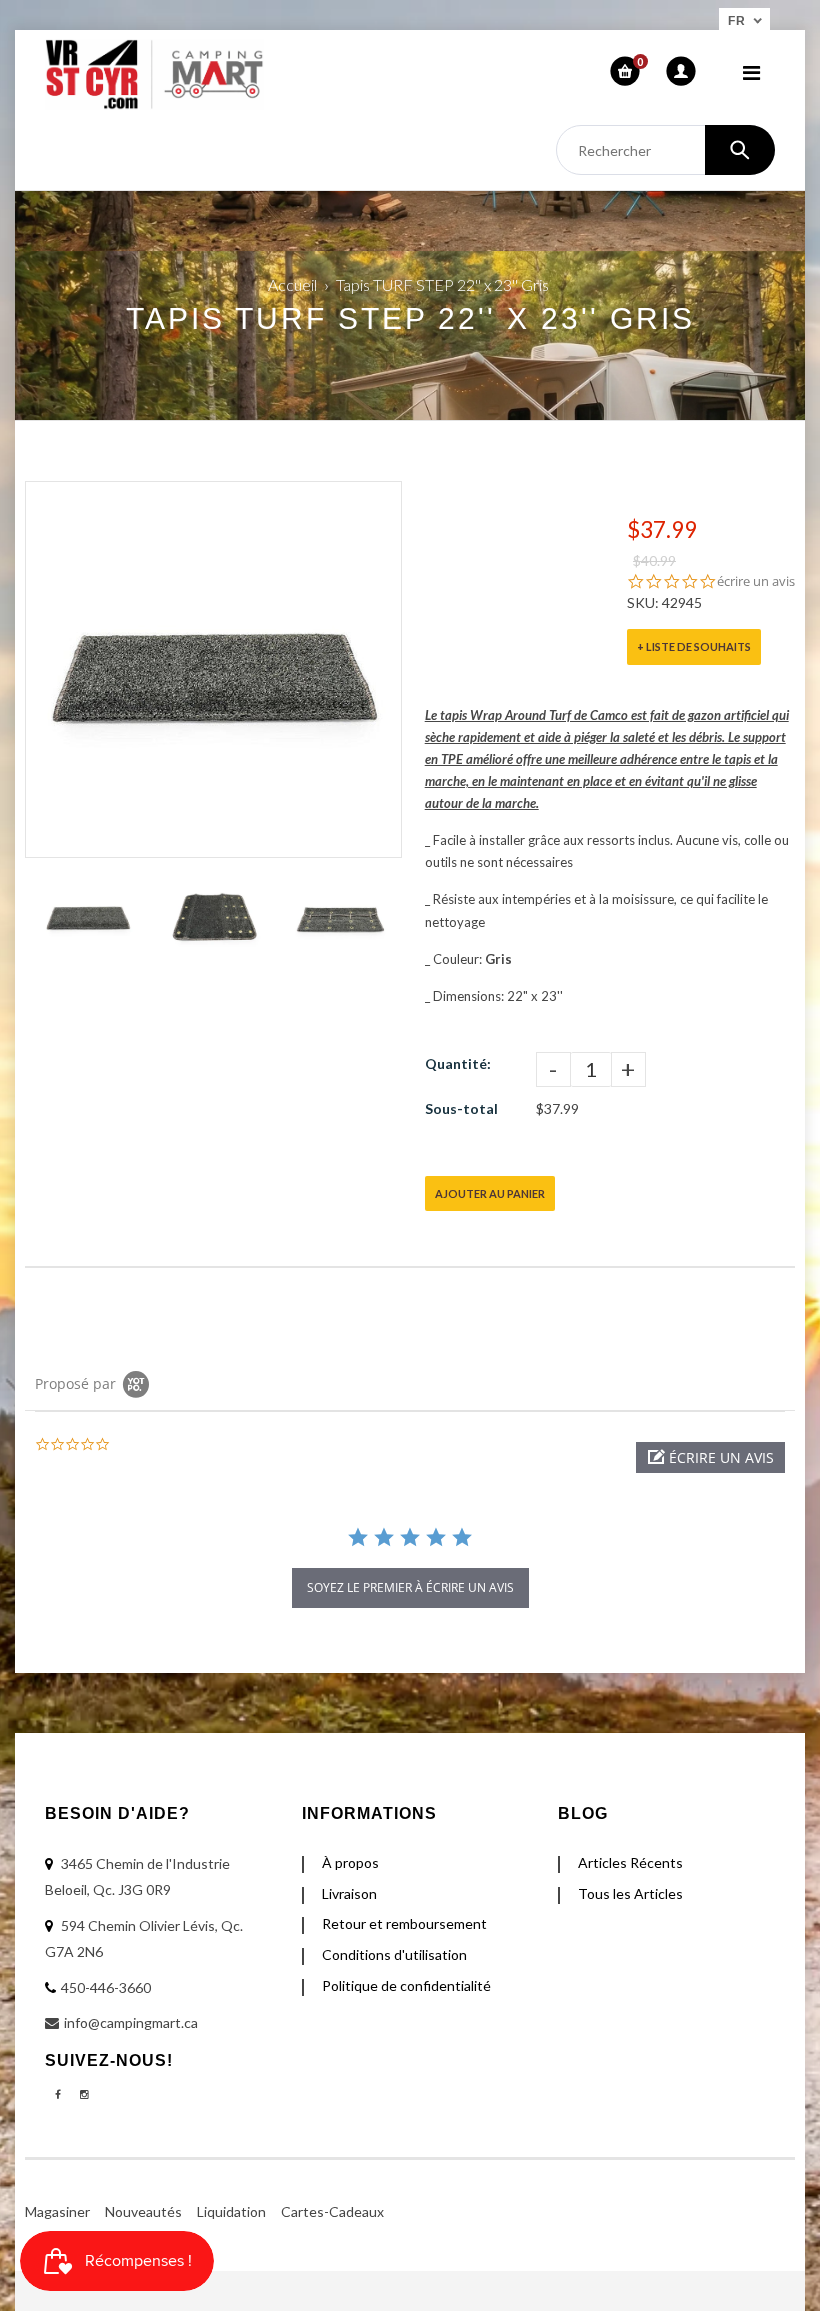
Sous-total (461, 1108)
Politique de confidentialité (406, 1985)
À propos (350, 1862)
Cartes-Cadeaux (332, 2211)
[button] (710, 1457)
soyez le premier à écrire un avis (410, 1587)
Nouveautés (143, 2211)
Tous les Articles (630, 1893)
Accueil (292, 284)
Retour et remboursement (404, 1923)
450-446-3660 (106, 1987)
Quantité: (458, 1063)
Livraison (349, 1893)
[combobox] (665, 150)
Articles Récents (630, 1862)
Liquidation (231, 2211)
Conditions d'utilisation (394, 1954)
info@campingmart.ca (131, 2022)
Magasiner (57, 2211)
